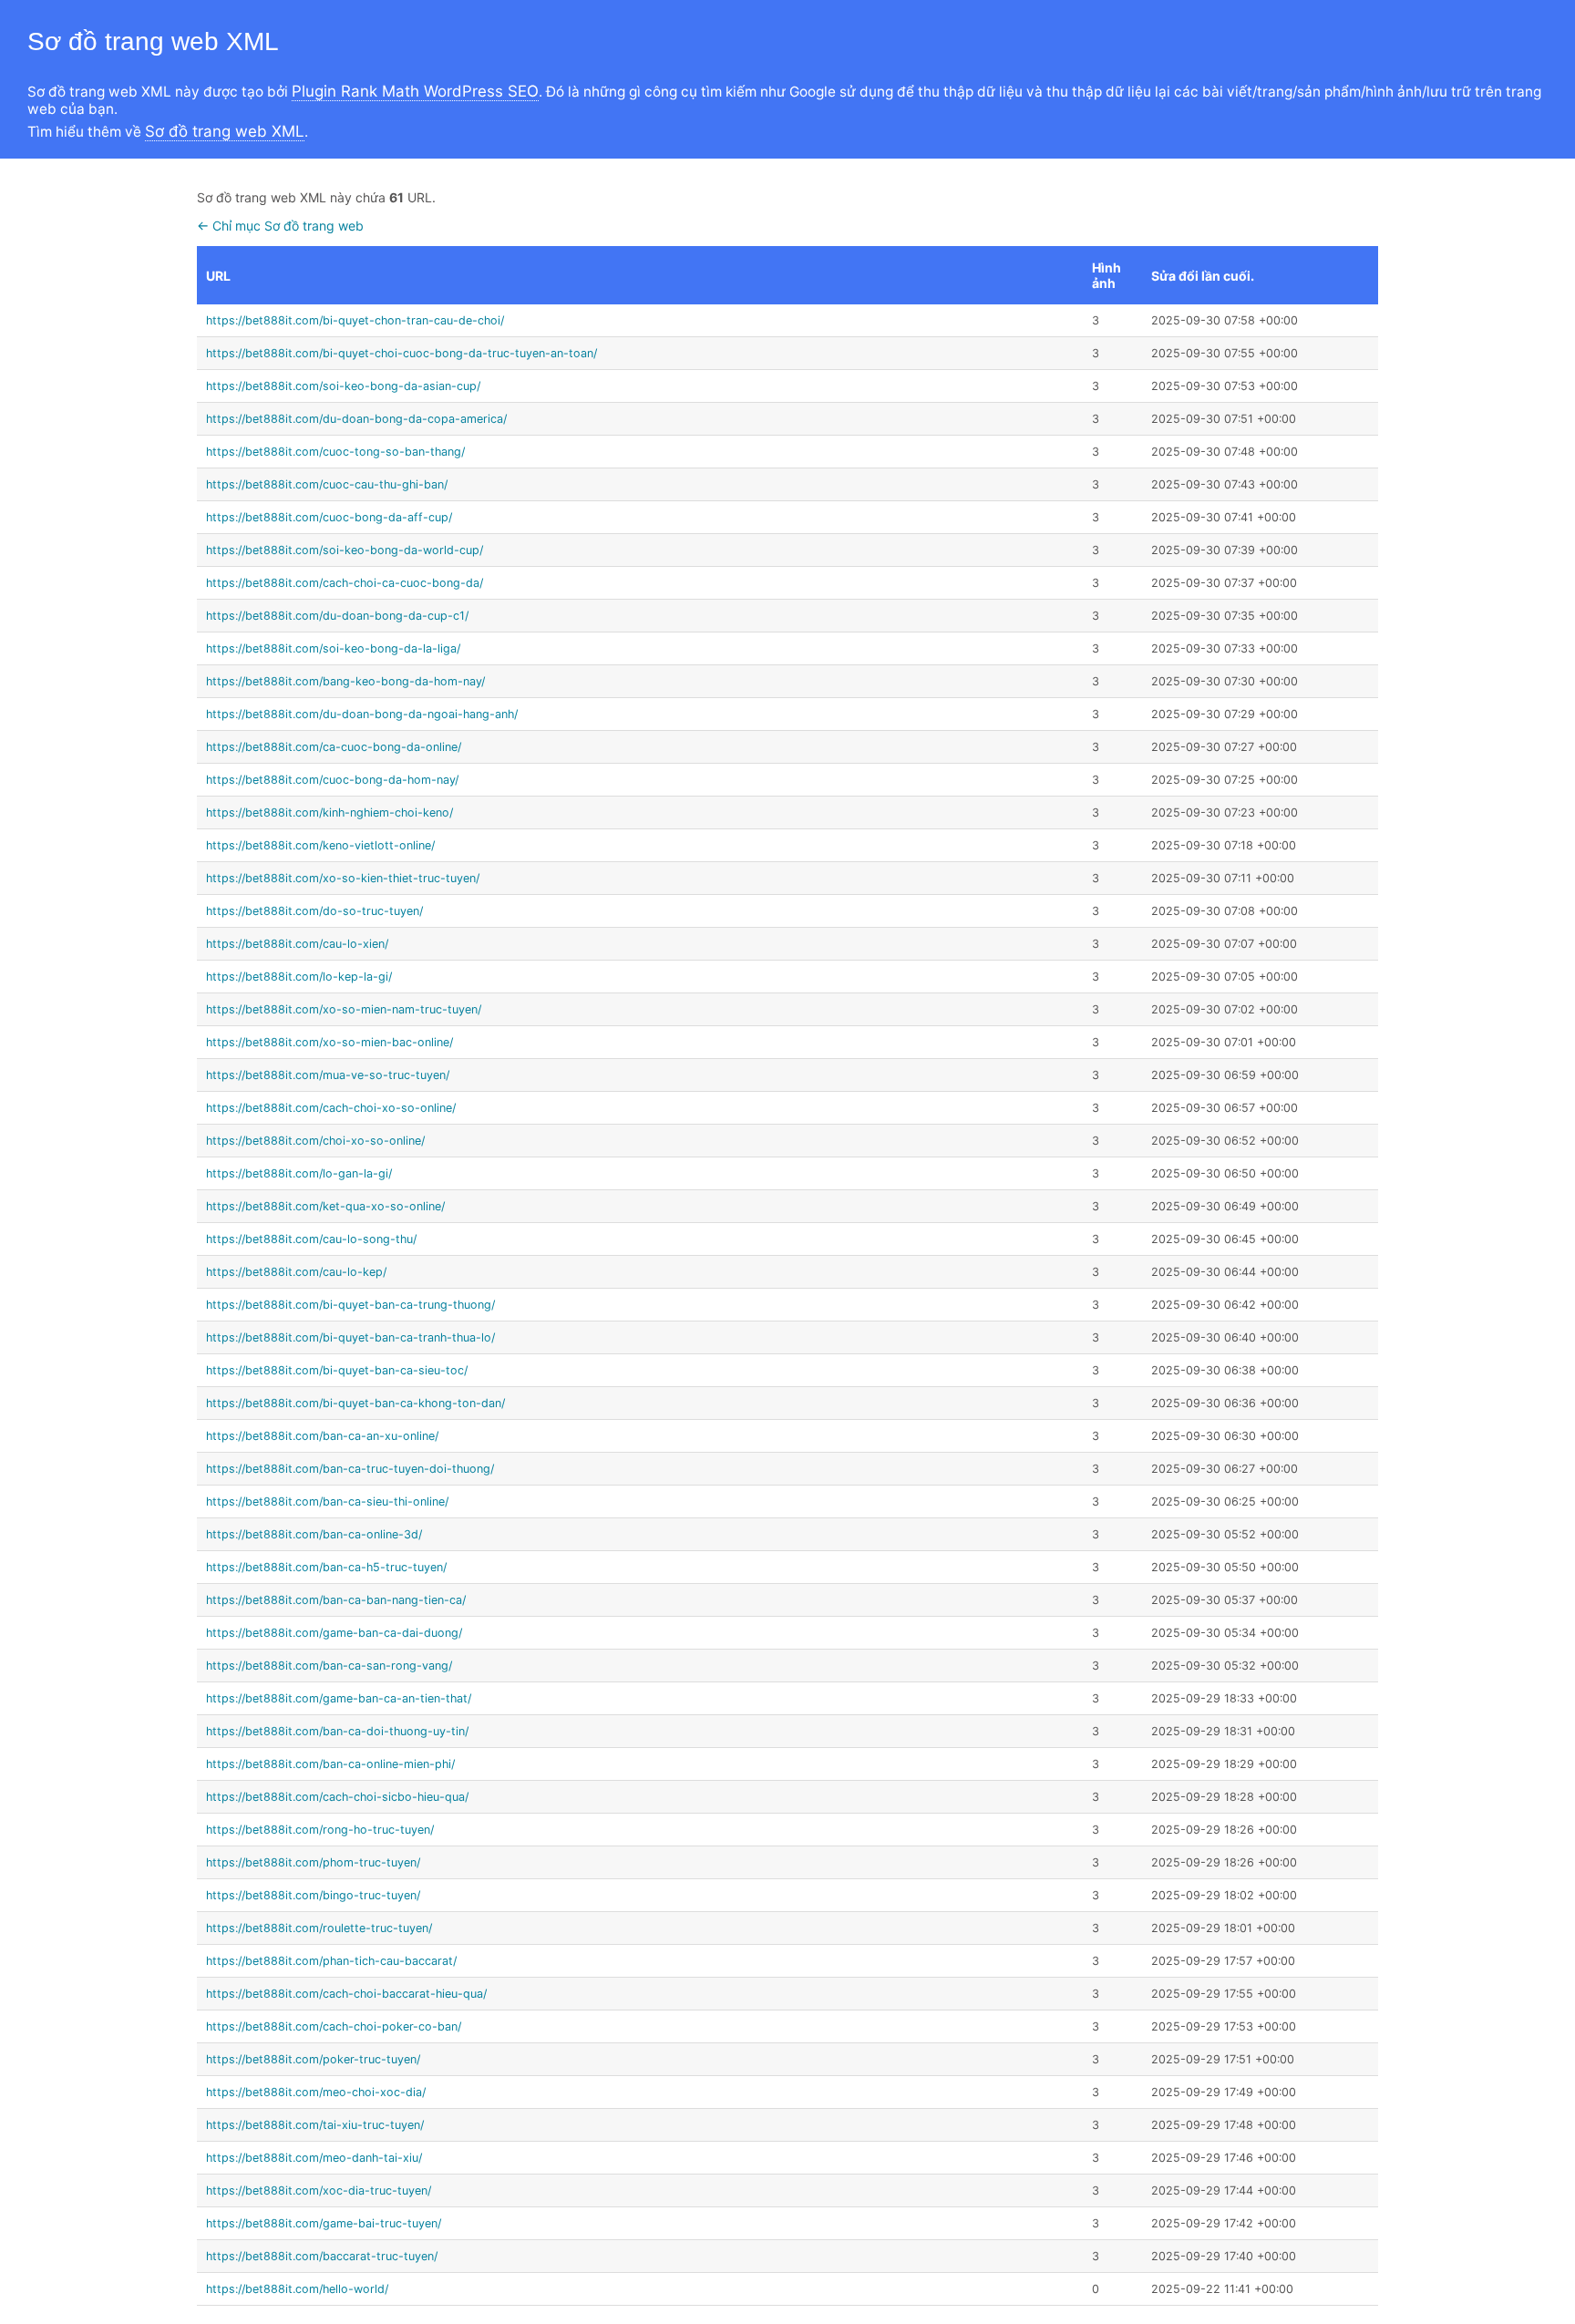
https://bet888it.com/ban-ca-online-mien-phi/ (330, 1764)
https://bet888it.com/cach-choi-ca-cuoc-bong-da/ (345, 583)
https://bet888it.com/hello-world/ (297, 2289)
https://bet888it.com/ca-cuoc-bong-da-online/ (334, 747)
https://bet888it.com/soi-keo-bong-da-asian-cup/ (343, 386)
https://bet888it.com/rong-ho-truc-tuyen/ (320, 1830)
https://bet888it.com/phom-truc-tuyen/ (313, 1862)
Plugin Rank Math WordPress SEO (415, 91)
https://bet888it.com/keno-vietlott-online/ (320, 845)
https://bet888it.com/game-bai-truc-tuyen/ (324, 2223)
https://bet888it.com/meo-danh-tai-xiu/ (314, 2158)
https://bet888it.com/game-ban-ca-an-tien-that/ (339, 1698)
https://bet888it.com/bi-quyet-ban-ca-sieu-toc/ (337, 1370)
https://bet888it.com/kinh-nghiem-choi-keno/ (329, 812)
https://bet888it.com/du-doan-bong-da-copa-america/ (356, 419)
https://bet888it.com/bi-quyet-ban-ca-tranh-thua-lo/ (350, 1337)
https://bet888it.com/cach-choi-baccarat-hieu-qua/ (346, 1994)
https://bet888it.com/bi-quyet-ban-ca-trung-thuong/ (350, 1305)
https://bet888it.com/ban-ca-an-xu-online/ (322, 1436)
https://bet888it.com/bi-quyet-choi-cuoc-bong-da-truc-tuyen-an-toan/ (401, 353)
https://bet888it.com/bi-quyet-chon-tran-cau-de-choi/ (355, 320)
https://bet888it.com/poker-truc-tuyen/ (313, 2059)
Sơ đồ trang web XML (225, 131)
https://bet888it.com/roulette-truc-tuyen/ (319, 1928)
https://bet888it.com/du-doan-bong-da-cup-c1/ (337, 616)
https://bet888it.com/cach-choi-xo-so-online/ (331, 1108)
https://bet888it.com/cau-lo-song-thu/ (311, 1239)
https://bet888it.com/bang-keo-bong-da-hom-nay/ (345, 681)
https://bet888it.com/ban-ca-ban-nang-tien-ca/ (336, 1600)
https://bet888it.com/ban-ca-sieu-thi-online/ (327, 1501)
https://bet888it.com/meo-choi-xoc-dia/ (316, 2092)
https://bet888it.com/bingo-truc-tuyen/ (313, 1895)
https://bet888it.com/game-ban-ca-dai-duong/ (334, 1633)
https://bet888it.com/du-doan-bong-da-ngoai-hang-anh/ (362, 714)
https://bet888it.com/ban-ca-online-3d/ (314, 1534)
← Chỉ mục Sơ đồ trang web (280, 226)
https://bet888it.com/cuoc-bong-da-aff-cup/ (329, 517)
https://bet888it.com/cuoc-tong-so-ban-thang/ (335, 452)
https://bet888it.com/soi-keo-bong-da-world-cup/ (345, 550)
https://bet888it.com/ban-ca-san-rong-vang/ (329, 1666)
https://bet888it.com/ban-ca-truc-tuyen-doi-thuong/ (350, 1469)
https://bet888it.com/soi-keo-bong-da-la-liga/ (333, 648)
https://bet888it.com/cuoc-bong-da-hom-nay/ (332, 780)
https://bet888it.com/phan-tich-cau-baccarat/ (331, 1961)
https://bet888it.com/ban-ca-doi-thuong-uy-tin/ (337, 1731)
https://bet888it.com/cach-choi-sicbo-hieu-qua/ (337, 1797)
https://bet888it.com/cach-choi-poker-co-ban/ (334, 2026)
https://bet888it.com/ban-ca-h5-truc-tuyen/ (326, 1567)
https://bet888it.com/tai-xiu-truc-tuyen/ (315, 2125)
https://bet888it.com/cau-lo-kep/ (296, 1272)
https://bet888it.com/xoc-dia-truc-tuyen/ (319, 2190)
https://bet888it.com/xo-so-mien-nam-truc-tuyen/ (344, 1009)
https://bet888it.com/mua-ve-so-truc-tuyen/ (328, 1075)
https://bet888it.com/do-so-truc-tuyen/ (314, 911)
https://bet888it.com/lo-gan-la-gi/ (299, 1173)
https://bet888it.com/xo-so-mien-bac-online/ (329, 1042)
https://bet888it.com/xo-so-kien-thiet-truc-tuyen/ (343, 878)
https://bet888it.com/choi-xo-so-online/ (315, 1141)
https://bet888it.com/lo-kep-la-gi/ (299, 977)
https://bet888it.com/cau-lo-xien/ (297, 944)
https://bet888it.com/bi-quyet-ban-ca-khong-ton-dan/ (355, 1403)
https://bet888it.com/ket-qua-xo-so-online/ (325, 1206)
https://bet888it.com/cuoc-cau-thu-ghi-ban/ (327, 484)
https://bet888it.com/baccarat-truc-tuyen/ (322, 2256)
